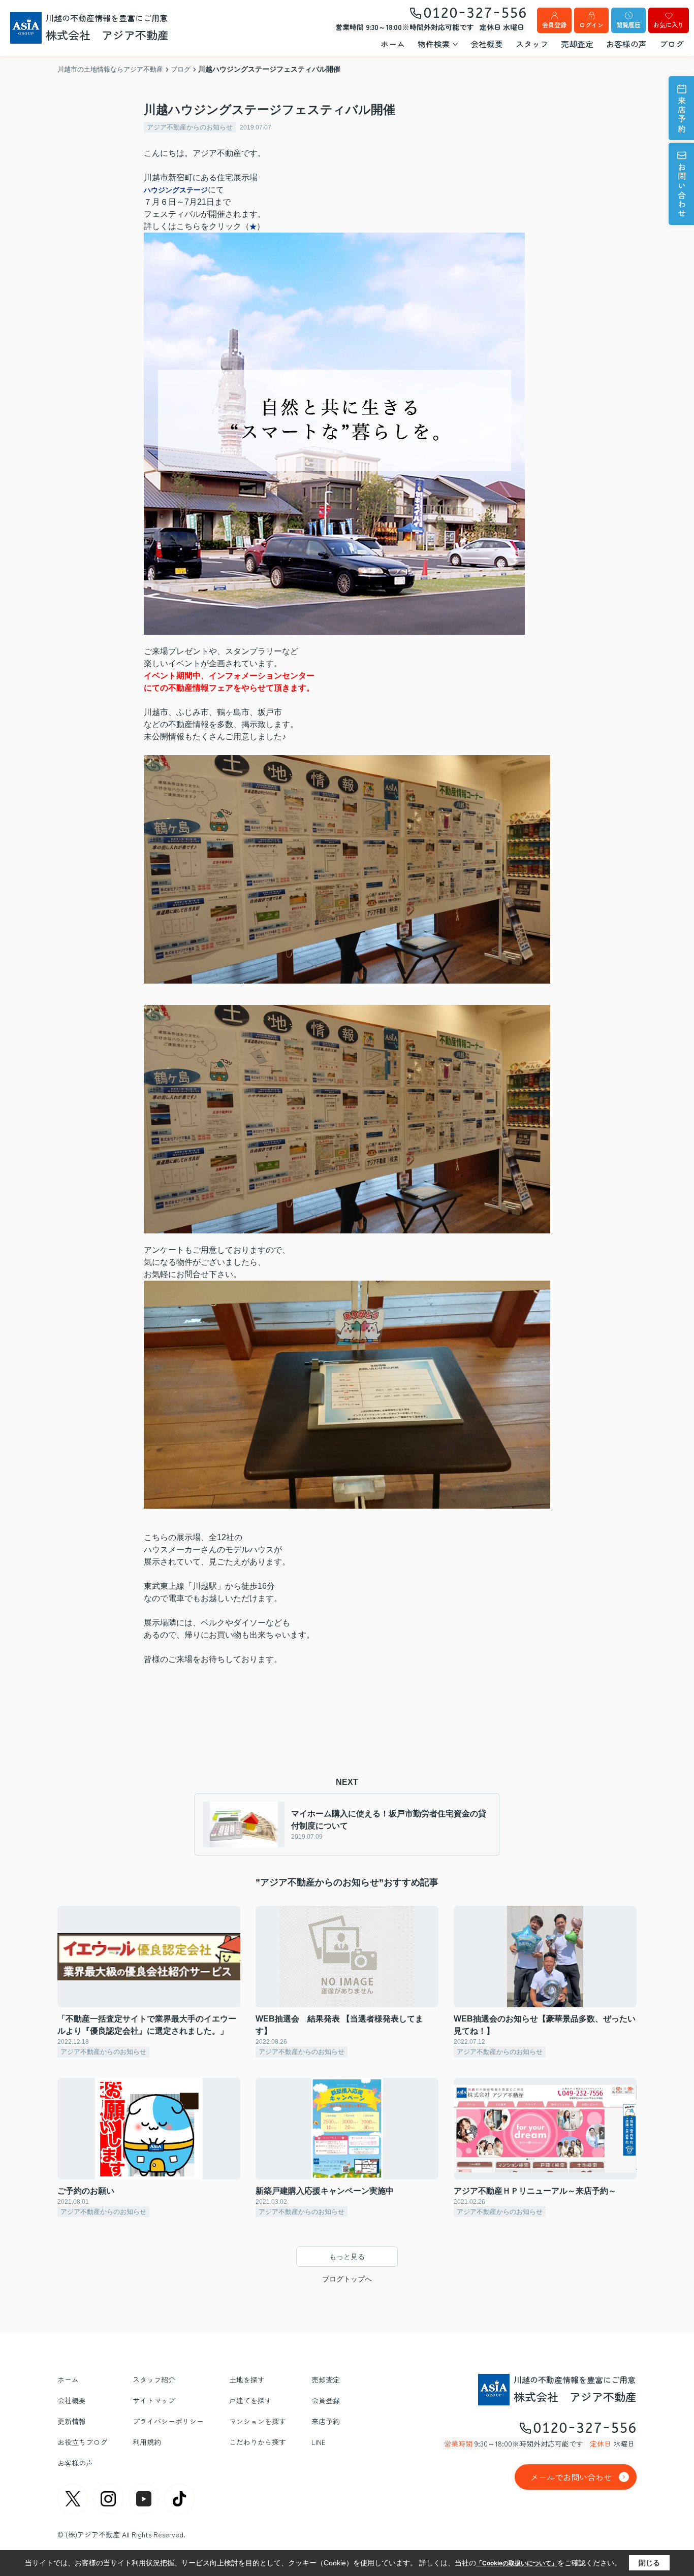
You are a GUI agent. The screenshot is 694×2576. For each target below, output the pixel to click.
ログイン (591, 25)
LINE (319, 2442)
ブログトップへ (347, 2279)
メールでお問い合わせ (571, 2477)
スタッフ (532, 44)
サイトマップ (154, 2400)
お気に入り (669, 25)
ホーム (393, 44)
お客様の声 (626, 44)
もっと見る (347, 2257)
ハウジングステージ (176, 190)
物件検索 (434, 44)
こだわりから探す (258, 2442)
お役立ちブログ (82, 2442)
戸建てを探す (250, 2400)
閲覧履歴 (628, 25)
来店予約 (682, 115)
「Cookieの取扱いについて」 (517, 2563)
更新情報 (72, 2421)
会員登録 (554, 25)
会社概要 (487, 44)
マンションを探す (258, 2421)
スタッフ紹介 (154, 2379)
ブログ (672, 44)
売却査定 (577, 44)
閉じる (649, 2563)
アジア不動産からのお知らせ (190, 127)
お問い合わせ (682, 191)
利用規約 (147, 2442)
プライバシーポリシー (168, 2421)
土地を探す (247, 2379)
